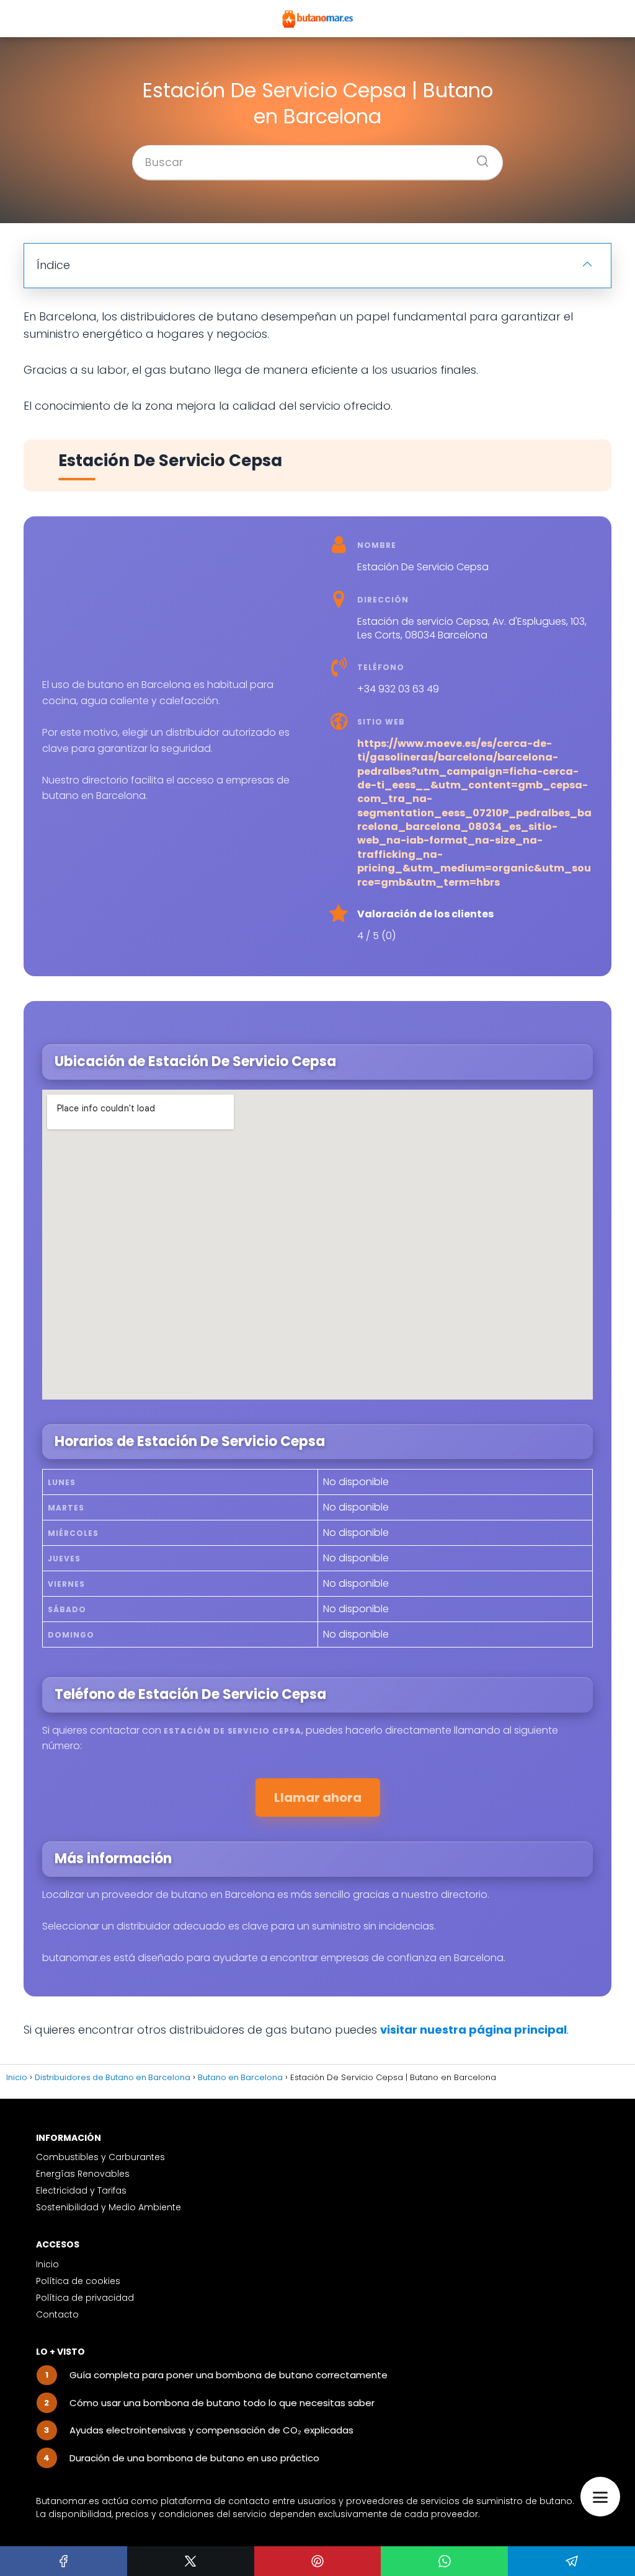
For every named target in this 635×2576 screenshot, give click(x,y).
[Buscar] (478, 157)
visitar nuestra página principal (473, 2030)
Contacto (57, 2314)
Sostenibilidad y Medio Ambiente (109, 2207)
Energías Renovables (83, 2174)
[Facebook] (64, 2561)
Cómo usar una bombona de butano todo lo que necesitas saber (222, 2403)
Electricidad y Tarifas (81, 2190)
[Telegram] (571, 2561)
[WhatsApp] (444, 2561)
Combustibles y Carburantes (100, 2157)
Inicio (47, 2264)
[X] (191, 2561)
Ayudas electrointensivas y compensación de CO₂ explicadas (211, 2430)
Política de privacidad (85, 2298)
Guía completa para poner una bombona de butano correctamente (229, 2375)
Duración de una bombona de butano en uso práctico (194, 2458)
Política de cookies (78, 2281)
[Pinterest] (318, 2561)
